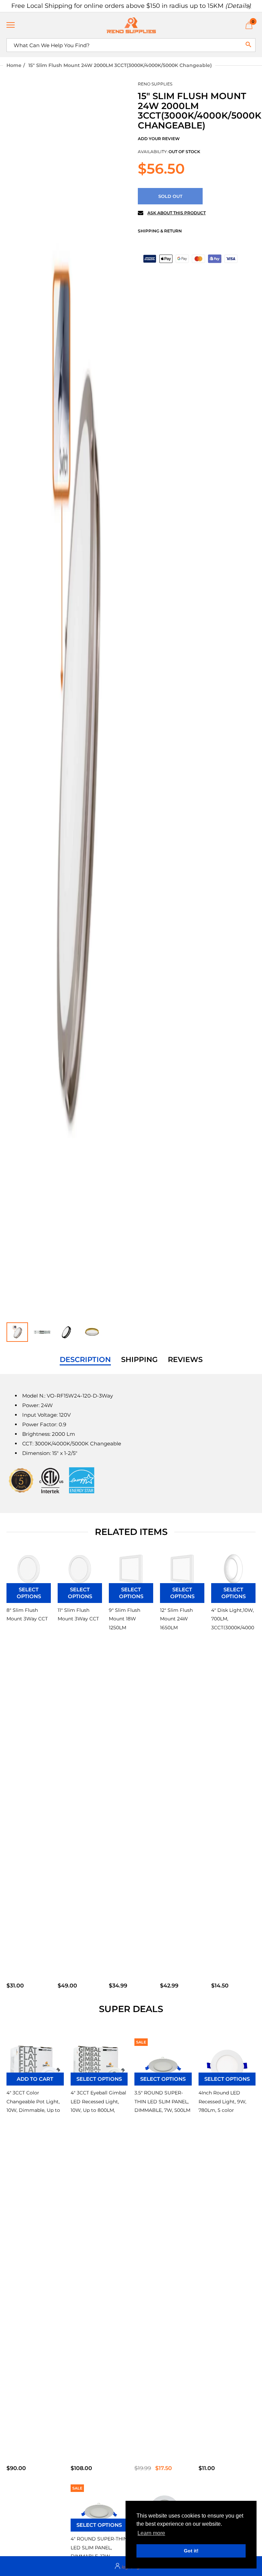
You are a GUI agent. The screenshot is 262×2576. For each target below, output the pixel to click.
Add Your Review (159, 139)
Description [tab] (85, 1360)
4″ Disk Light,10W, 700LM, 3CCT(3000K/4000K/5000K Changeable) (233, 1627)
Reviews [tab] (185, 1360)
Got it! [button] (191, 2551)
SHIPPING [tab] (139, 1360)
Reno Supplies (155, 84)
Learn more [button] (151, 2533)
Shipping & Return (160, 231)
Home (14, 65)
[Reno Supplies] (131, 25)
